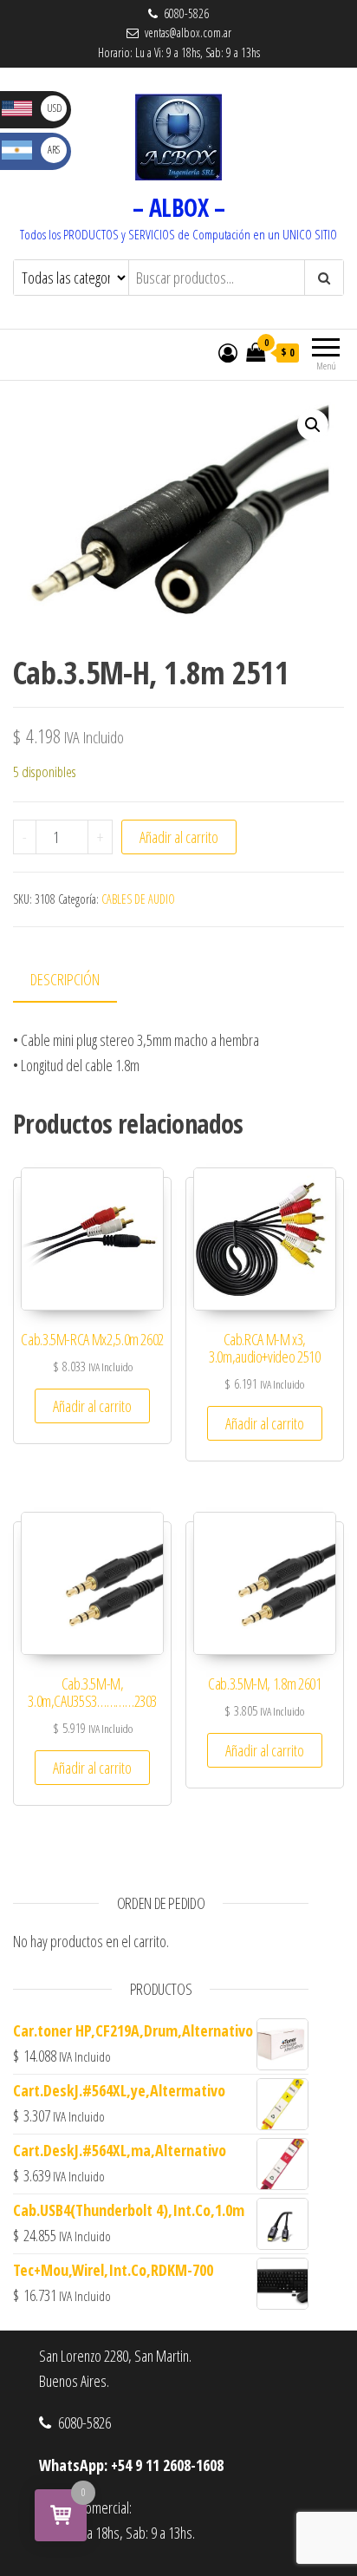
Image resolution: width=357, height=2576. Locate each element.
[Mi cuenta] (228, 352)
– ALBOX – (178, 207)
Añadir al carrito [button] (92, 1406)
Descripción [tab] (65, 979)
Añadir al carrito (179, 837)
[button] (313, 425)
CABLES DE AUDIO (138, 899)
